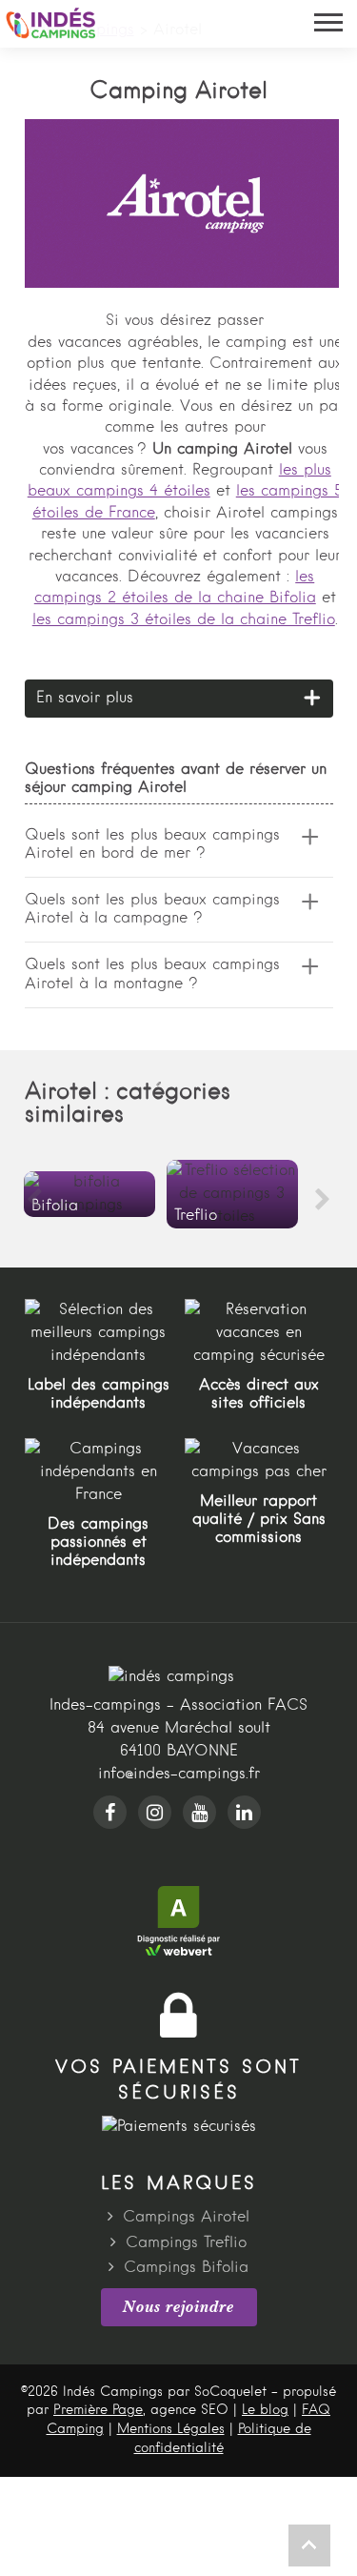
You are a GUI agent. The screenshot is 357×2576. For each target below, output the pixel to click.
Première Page (98, 2410)
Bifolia (89, 1194)
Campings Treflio (186, 2243)
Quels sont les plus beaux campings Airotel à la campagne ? (152, 910)
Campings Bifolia (186, 2268)
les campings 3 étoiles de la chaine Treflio (184, 620)
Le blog (265, 2410)
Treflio (232, 1194)
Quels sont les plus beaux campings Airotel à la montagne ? (152, 974)
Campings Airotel (186, 2218)
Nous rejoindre (178, 2306)
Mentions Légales (171, 2429)
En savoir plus (85, 699)
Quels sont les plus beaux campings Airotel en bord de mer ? (152, 845)
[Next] (323, 1200)
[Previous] (34, 1200)
